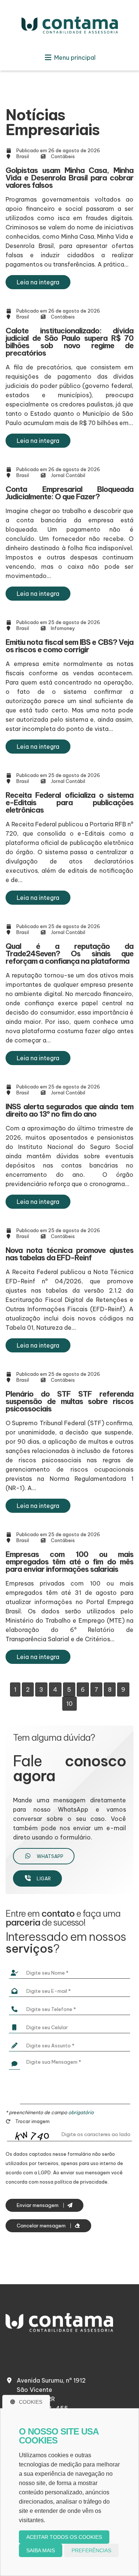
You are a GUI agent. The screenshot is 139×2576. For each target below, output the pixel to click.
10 (69, 1704)
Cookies (31, 2402)
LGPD (44, 2172)
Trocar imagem (32, 2121)
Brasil (23, 156)
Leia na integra (38, 282)
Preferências (91, 2550)
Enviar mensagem (38, 2205)
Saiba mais (41, 2550)
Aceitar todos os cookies (64, 2537)
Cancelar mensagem (42, 2226)
